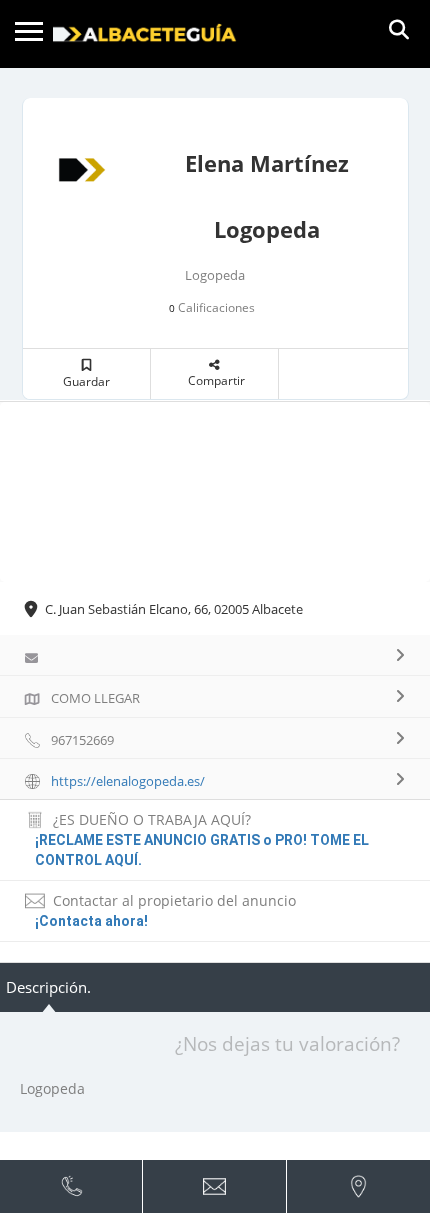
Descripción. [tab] (48, 987)
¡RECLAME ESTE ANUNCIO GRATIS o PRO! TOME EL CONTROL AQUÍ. (202, 850)
